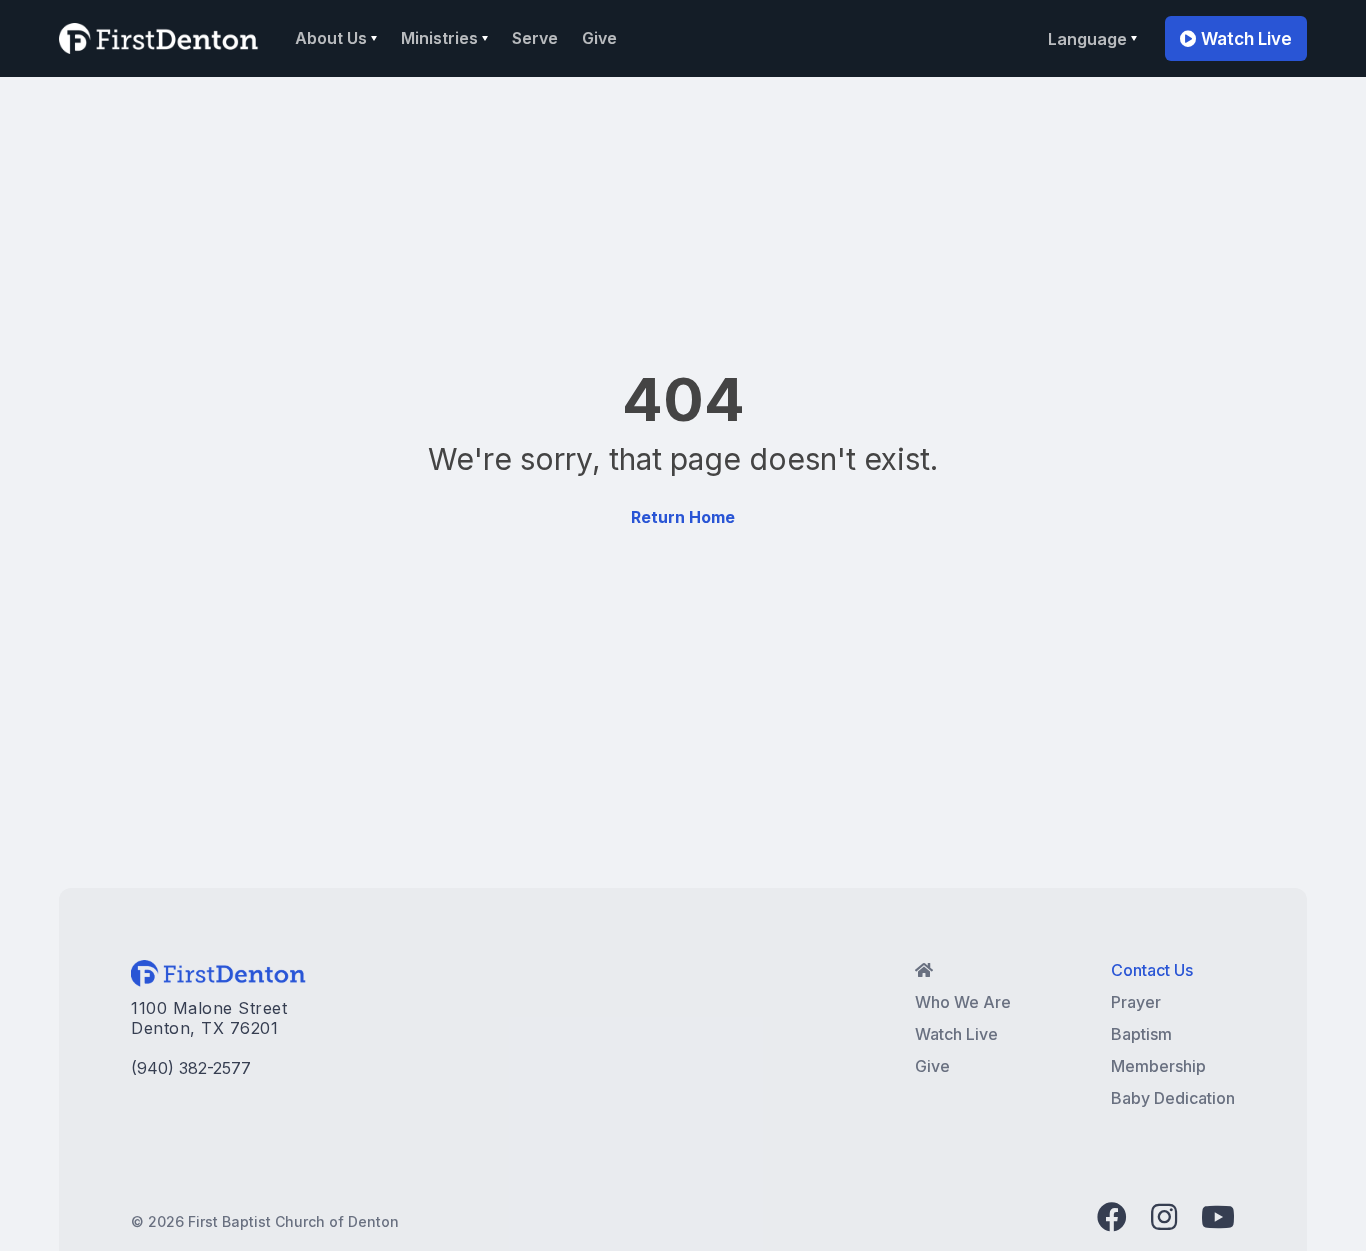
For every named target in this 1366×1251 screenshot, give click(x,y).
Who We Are (963, 1002)
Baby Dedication (1173, 1098)
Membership (1158, 1066)
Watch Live (1236, 39)
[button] (336, 38)
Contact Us (1152, 970)
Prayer (1136, 1002)
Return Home (683, 517)
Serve (535, 38)
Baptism (1141, 1034)
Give (599, 38)
